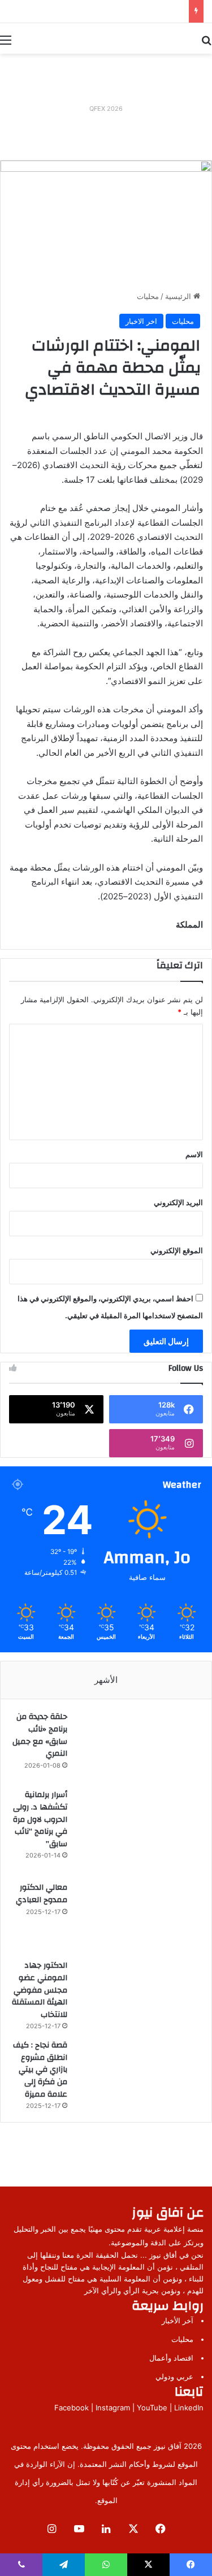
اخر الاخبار (141, 321)
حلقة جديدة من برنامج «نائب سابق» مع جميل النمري (40, 1735)
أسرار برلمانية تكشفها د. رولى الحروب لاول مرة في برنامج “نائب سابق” (40, 1819)
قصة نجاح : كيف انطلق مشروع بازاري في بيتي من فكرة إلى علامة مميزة (40, 2070)
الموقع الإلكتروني (177, 1250)
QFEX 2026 (106, 109)
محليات (148, 296)
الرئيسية (179, 296)
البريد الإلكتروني (178, 1202)
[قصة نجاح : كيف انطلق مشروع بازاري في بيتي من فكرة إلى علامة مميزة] (138, 2073)
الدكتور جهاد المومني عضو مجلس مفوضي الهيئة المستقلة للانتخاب (40, 1990)
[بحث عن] (206, 40)
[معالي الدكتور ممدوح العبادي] (138, 1916)
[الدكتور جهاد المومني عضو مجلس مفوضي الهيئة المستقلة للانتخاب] (138, 1994)
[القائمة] (6, 40)
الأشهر (106, 1680)
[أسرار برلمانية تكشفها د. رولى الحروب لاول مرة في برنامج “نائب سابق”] (138, 1831)
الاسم (194, 1154)
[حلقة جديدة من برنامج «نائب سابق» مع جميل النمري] (138, 1746)
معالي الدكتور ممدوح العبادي (42, 1894)
